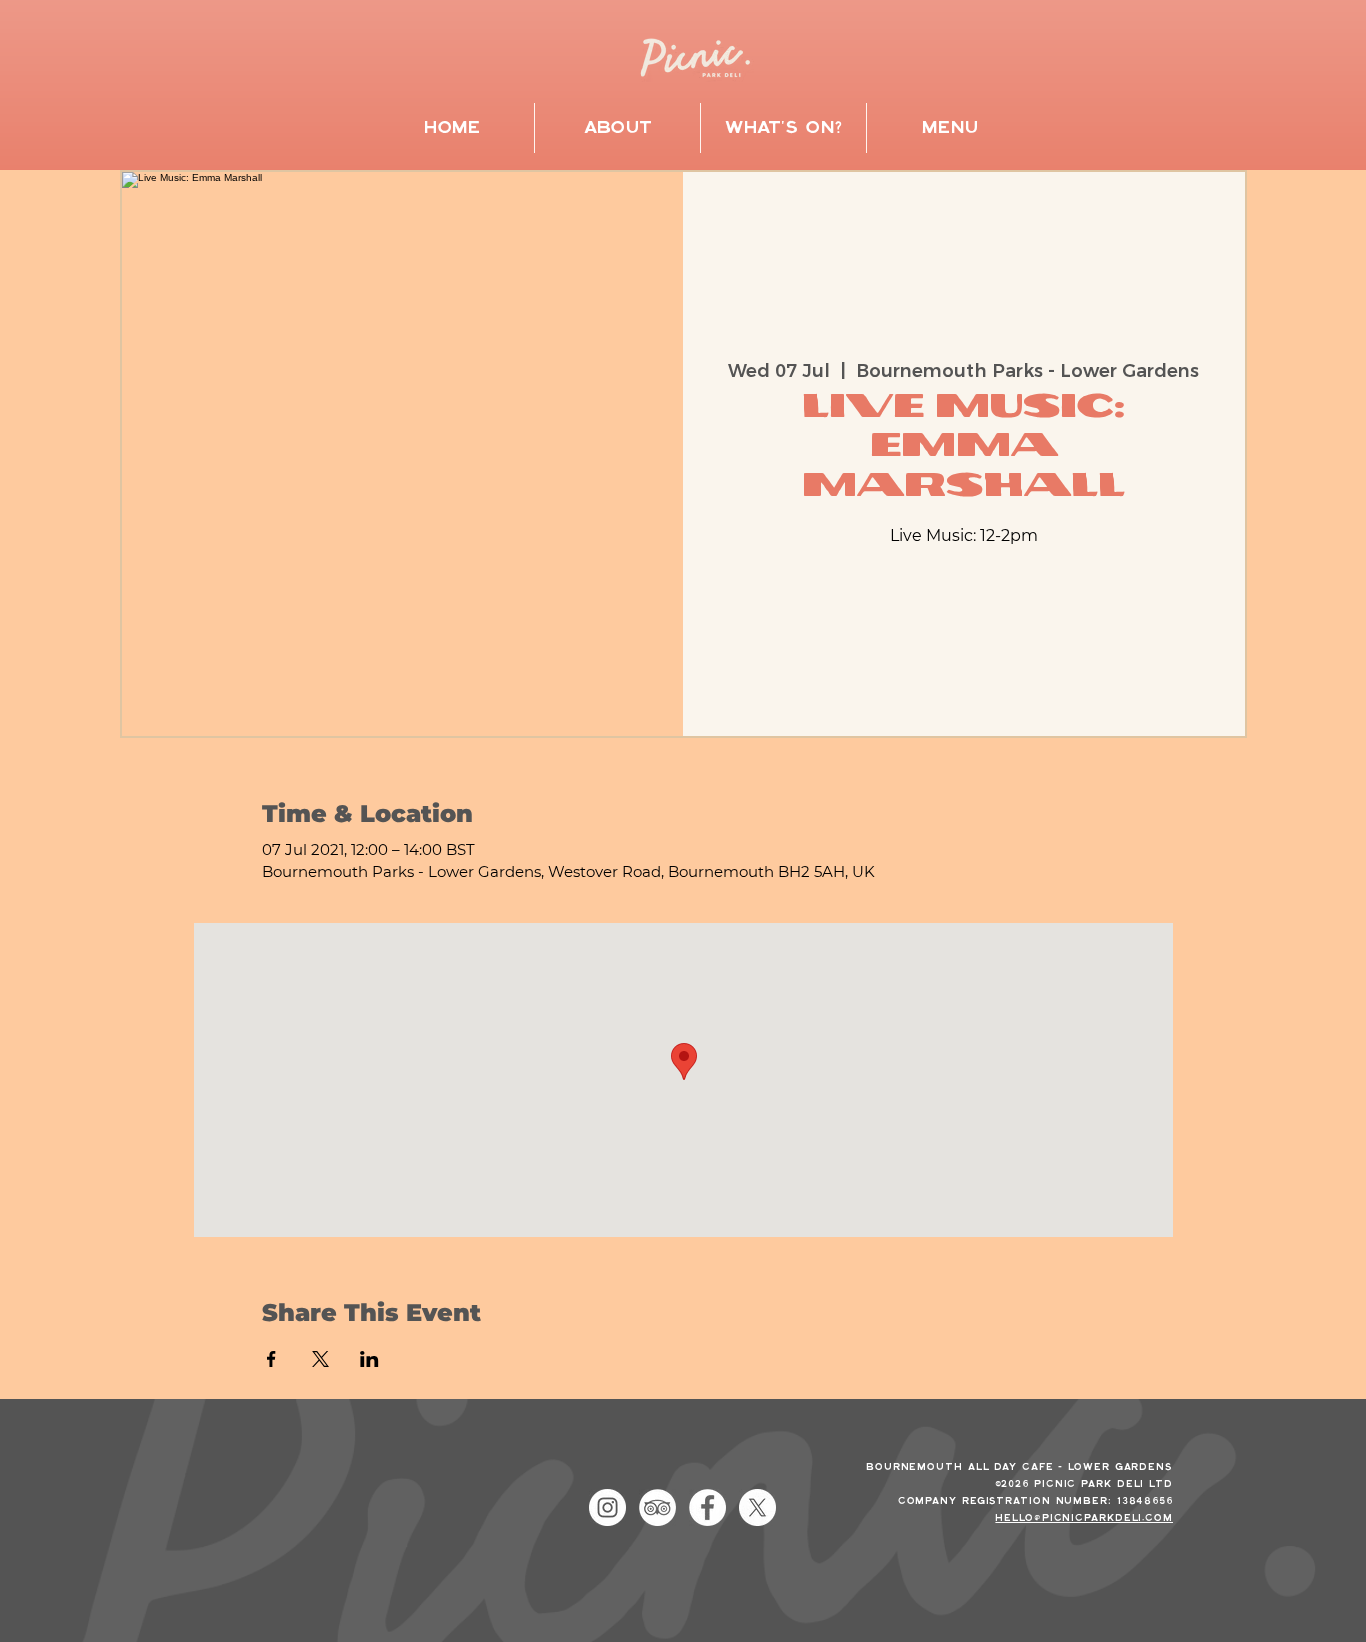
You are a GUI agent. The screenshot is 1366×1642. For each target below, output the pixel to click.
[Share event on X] (320, 1359)
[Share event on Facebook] (271, 1359)
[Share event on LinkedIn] (369, 1359)
